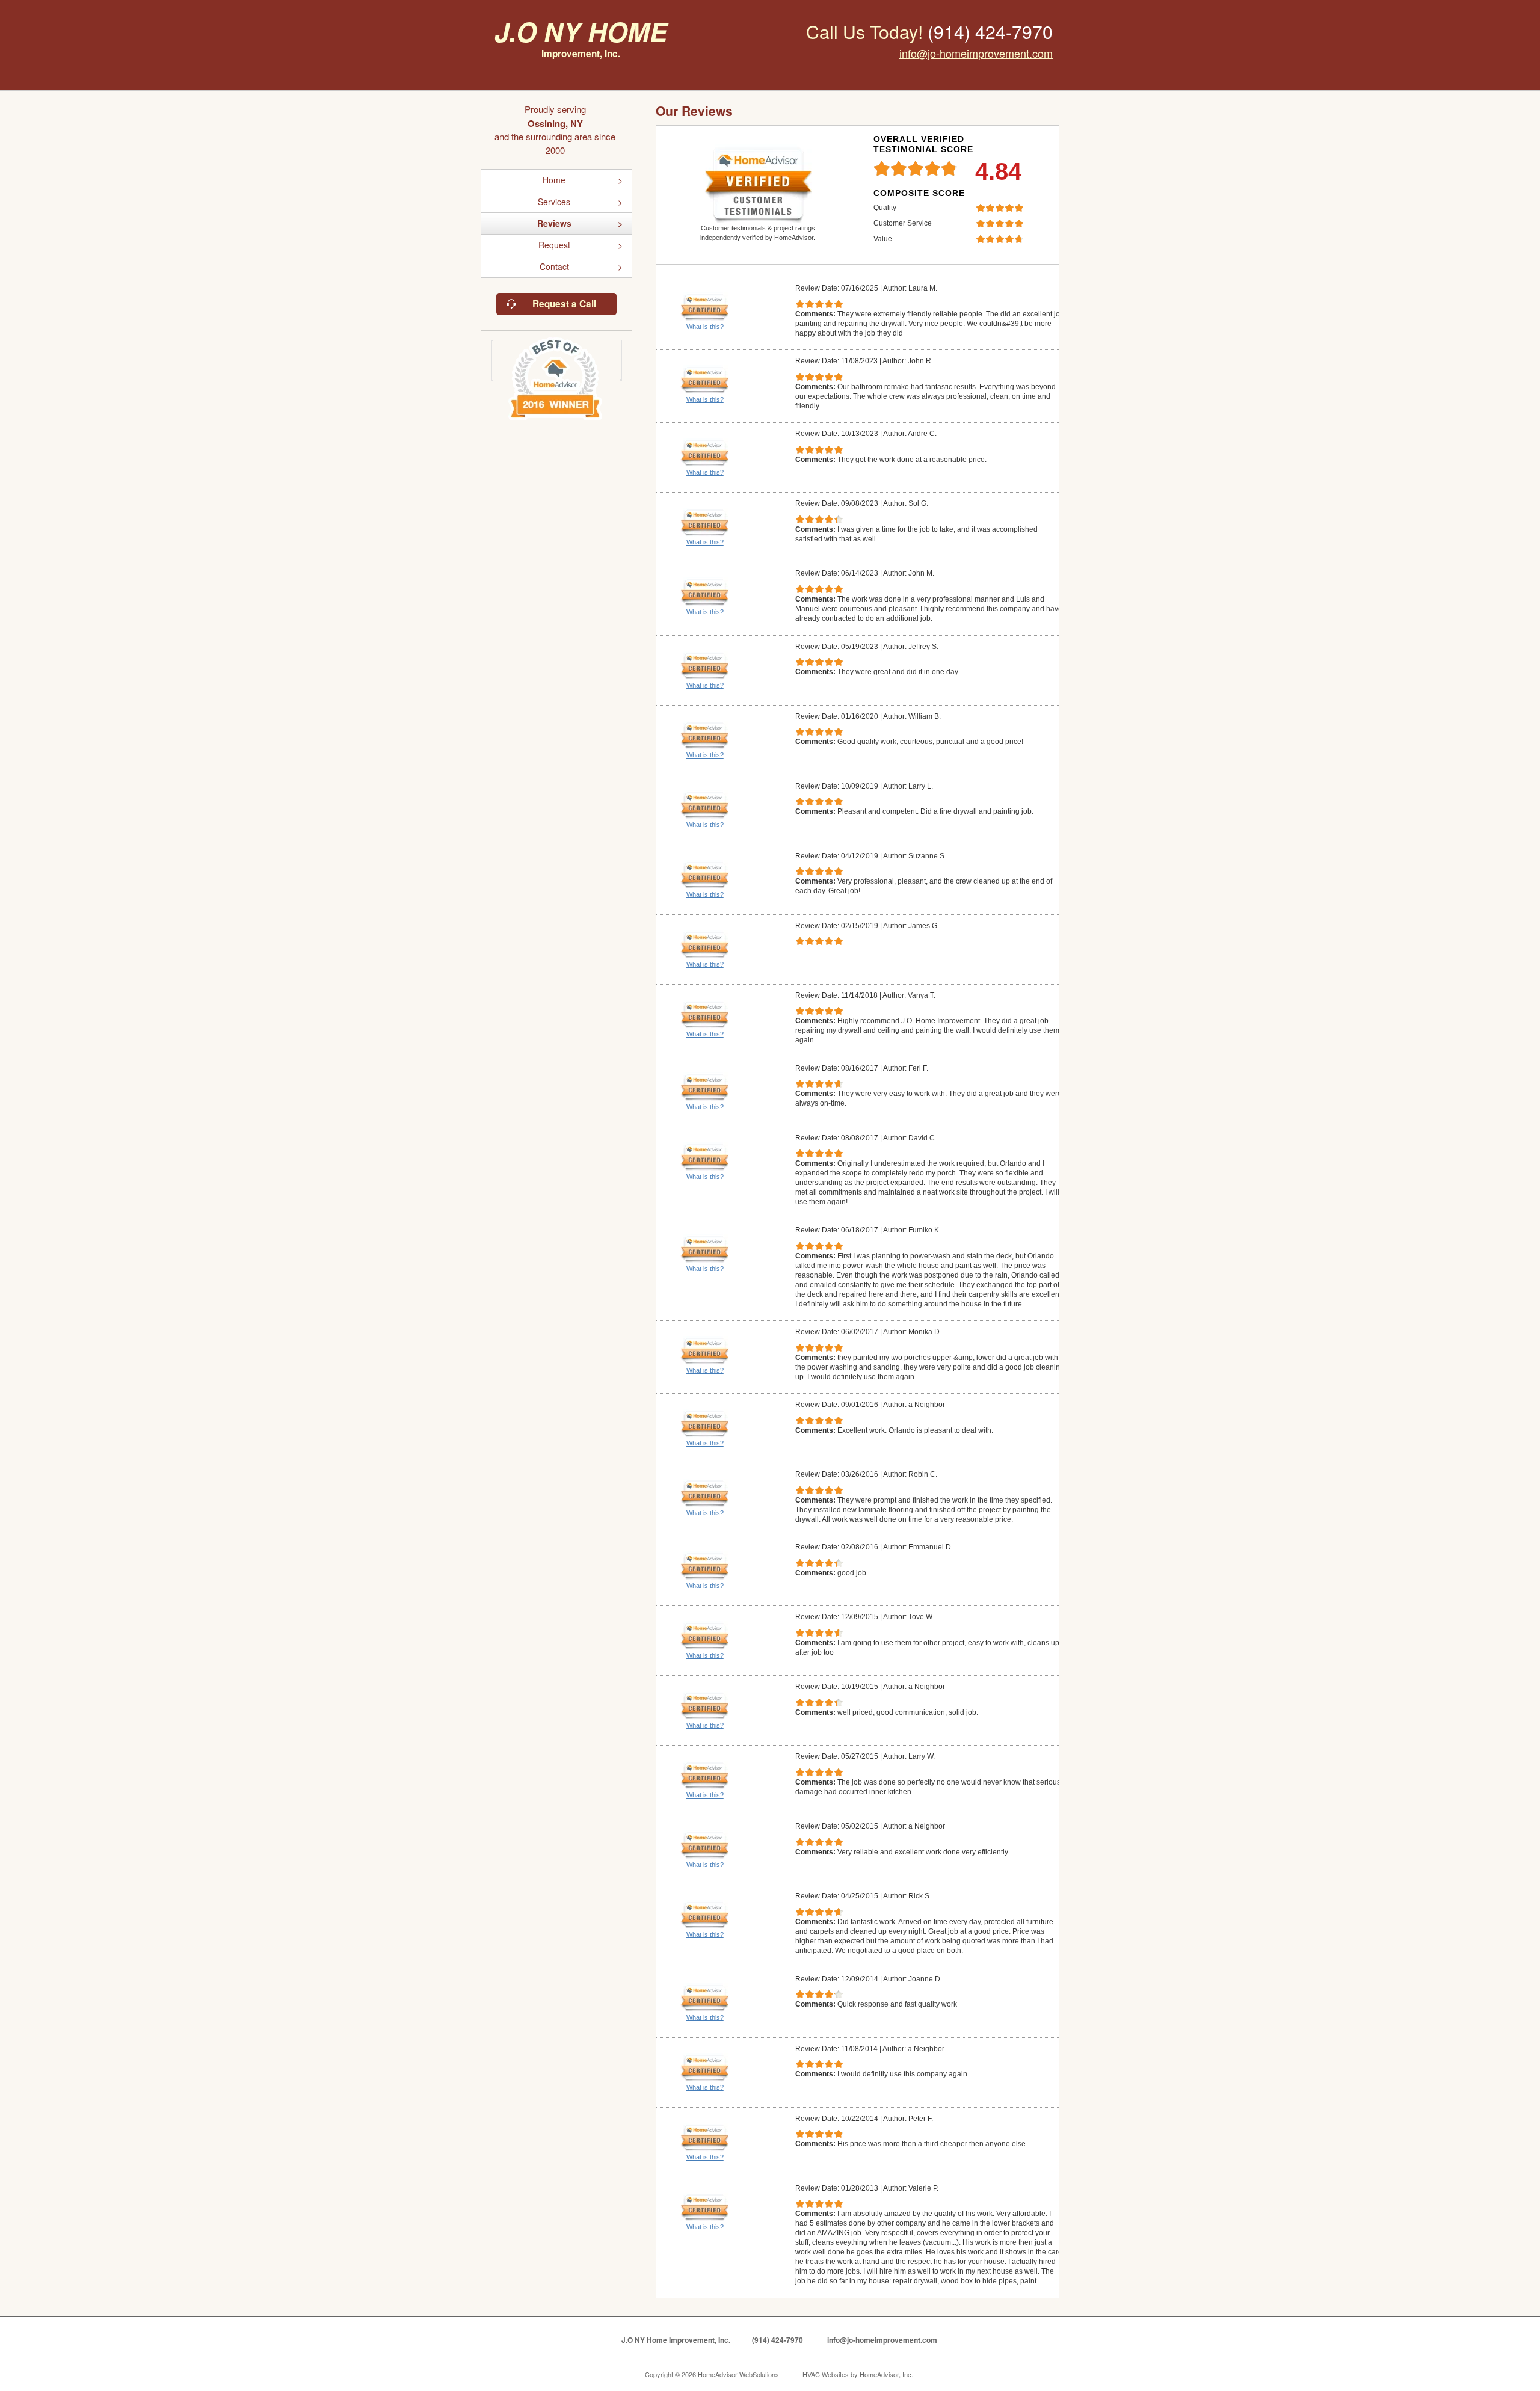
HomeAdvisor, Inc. (886, 2374)
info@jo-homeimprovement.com (976, 53)
